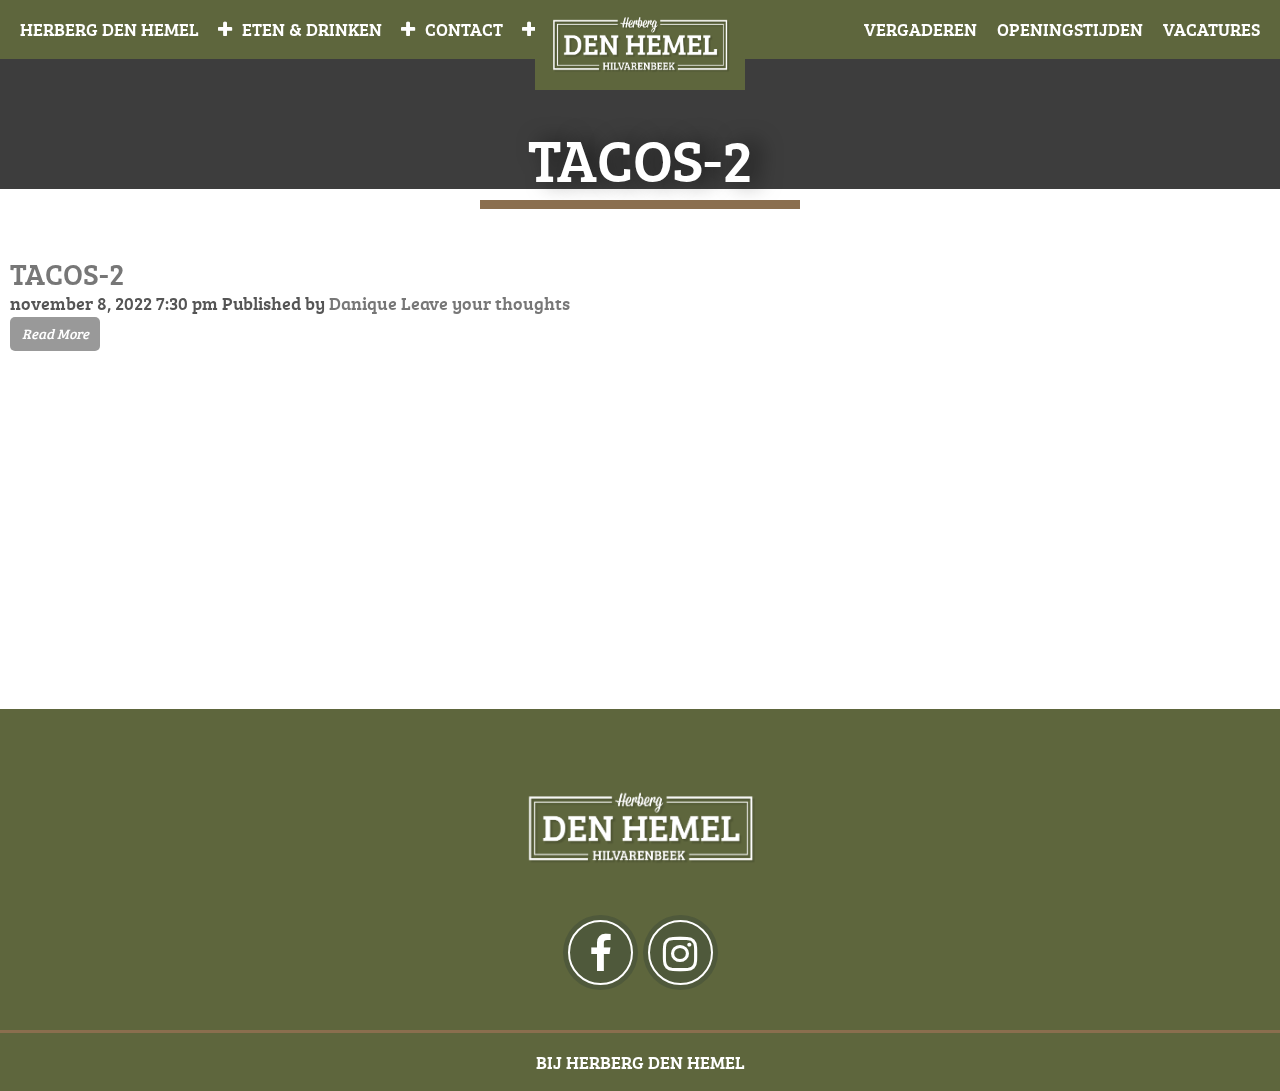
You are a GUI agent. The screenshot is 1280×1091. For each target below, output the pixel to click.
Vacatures (1211, 29)
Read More (55, 333)
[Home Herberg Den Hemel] (640, 45)
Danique (363, 303)
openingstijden (1070, 29)
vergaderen (920, 29)
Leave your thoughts (485, 303)
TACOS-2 (67, 273)
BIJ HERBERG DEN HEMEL (640, 1062)
